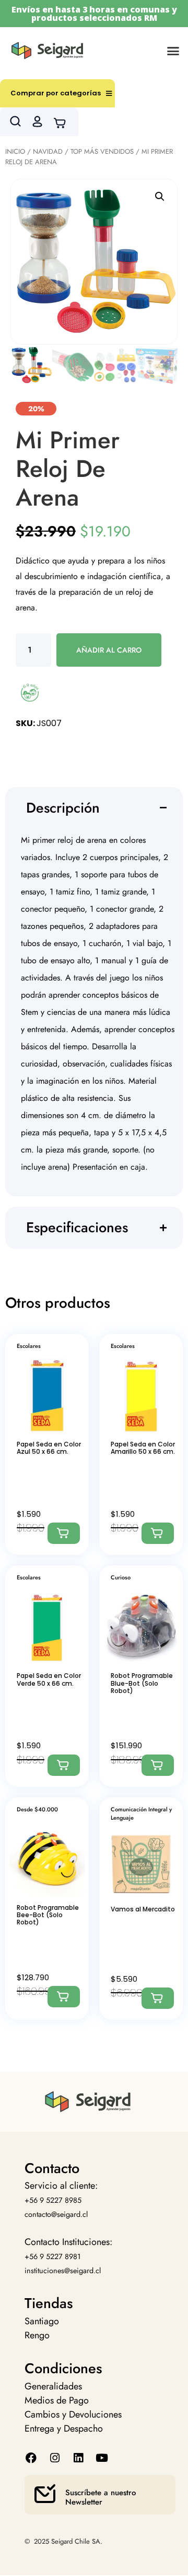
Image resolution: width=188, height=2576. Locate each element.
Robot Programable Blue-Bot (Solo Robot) (142, 1683)
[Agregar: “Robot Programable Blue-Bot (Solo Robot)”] (158, 1765)
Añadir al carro (109, 650)
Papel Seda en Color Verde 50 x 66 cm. (49, 1679)
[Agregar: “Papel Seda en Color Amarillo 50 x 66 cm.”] (158, 1533)
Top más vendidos (102, 151)
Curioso (121, 1577)
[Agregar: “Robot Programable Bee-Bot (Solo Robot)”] (64, 1997)
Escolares (29, 1346)
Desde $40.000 (37, 1809)
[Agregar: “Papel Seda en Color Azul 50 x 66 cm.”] (64, 1533)
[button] (173, 51)
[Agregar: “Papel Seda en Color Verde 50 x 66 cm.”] (64, 1765)
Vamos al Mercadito (143, 1909)
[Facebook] (31, 2458)
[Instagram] (55, 2458)
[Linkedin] (78, 2458)
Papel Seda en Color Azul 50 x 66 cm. (49, 1448)
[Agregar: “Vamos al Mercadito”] (158, 1998)
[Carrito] (63, 122)
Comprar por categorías (56, 93)
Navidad (48, 151)
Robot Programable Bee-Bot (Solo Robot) (48, 1915)
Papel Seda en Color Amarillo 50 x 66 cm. (143, 1448)
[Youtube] (102, 2458)
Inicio (15, 151)
